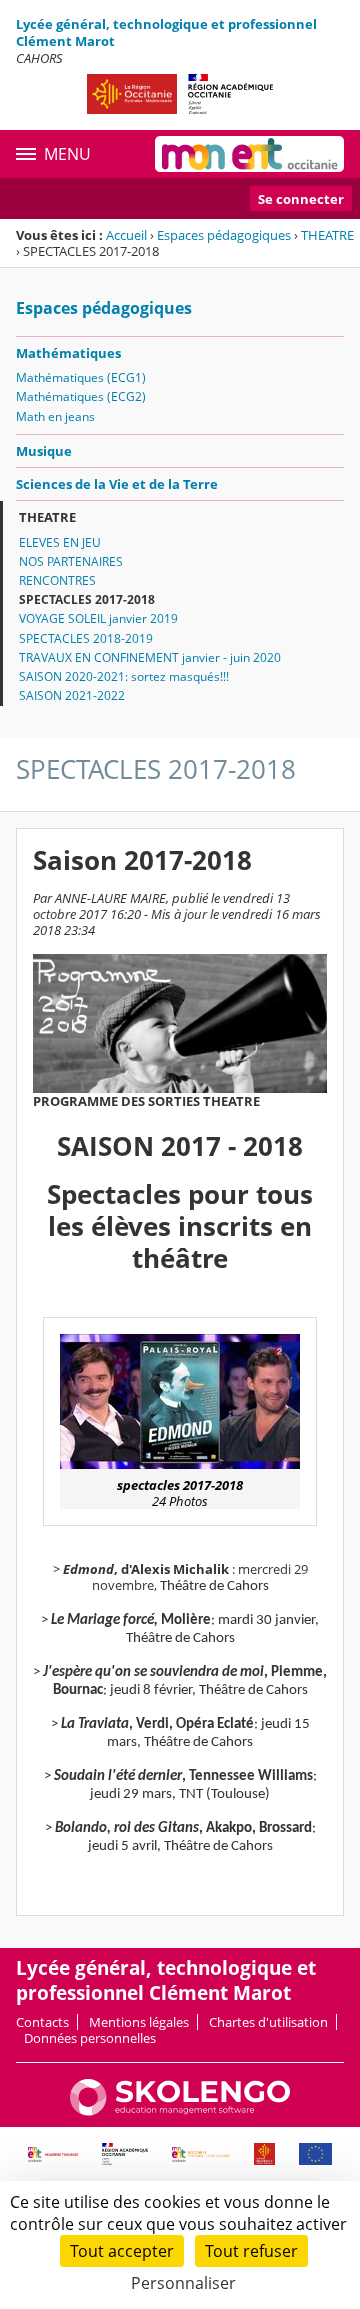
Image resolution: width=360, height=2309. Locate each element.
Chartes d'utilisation (268, 2022)
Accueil (126, 235)
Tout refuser (251, 2251)
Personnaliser (183, 2283)
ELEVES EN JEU (60, 542)
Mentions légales (139, 2022)
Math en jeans (55, 416)
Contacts (42, 2022)
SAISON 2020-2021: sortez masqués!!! (124, 676)
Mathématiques (68, 353)
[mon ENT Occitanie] (249, 154)
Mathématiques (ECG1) (81, 377)
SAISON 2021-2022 (72, 695)
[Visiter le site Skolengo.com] (180, 2111)
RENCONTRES (57, 580)
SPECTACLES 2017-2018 (87, 599)
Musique (44, 451)
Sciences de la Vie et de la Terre (117, 484)
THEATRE (327, 235)
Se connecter (301, 199)
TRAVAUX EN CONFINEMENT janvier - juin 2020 (150, 657)
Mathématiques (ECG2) (81, 396)
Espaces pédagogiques (224, 235)
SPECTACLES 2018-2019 (86, 638)
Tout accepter (122, 2251)
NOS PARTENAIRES (71, 561)
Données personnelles (90, 2038)
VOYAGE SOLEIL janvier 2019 (98, 618)
